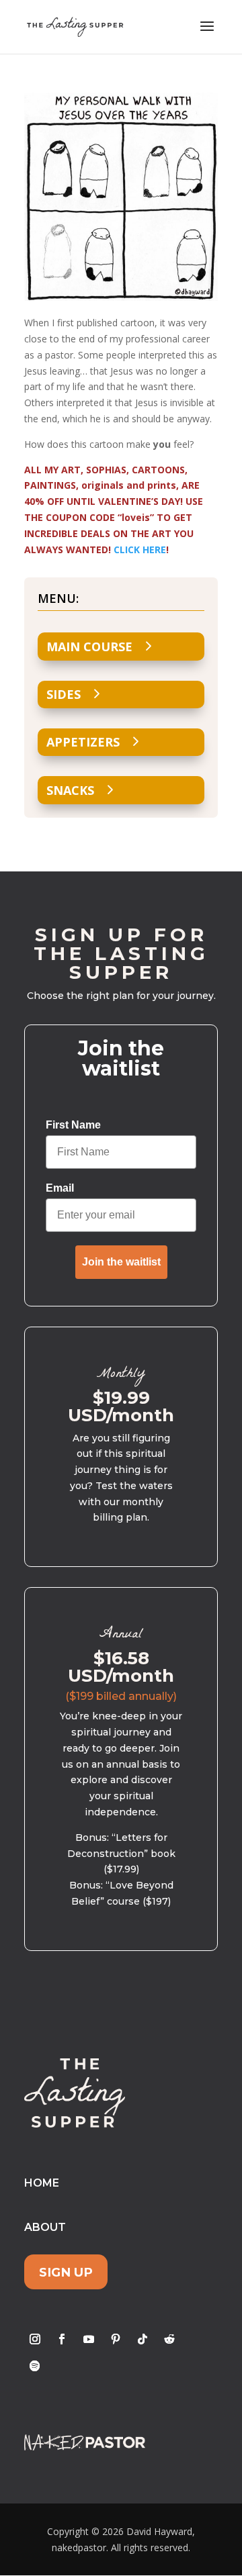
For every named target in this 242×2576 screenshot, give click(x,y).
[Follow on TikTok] (143, 2339)
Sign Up (66, 2272)
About (45, 2227)
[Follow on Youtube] (89, 2339)
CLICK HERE (140, 550)
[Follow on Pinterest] (116, 2339)
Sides (64, 694)
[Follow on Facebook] (62, 2339)
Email (60, 1188)
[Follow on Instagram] (35, 2339)
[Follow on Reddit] (169, 2339)
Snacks (70, 790)
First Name (73, 1125)
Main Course (89, 647)
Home (42, 2183)
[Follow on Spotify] (35, 2366)
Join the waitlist (121, 1262)
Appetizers (83, 742)
